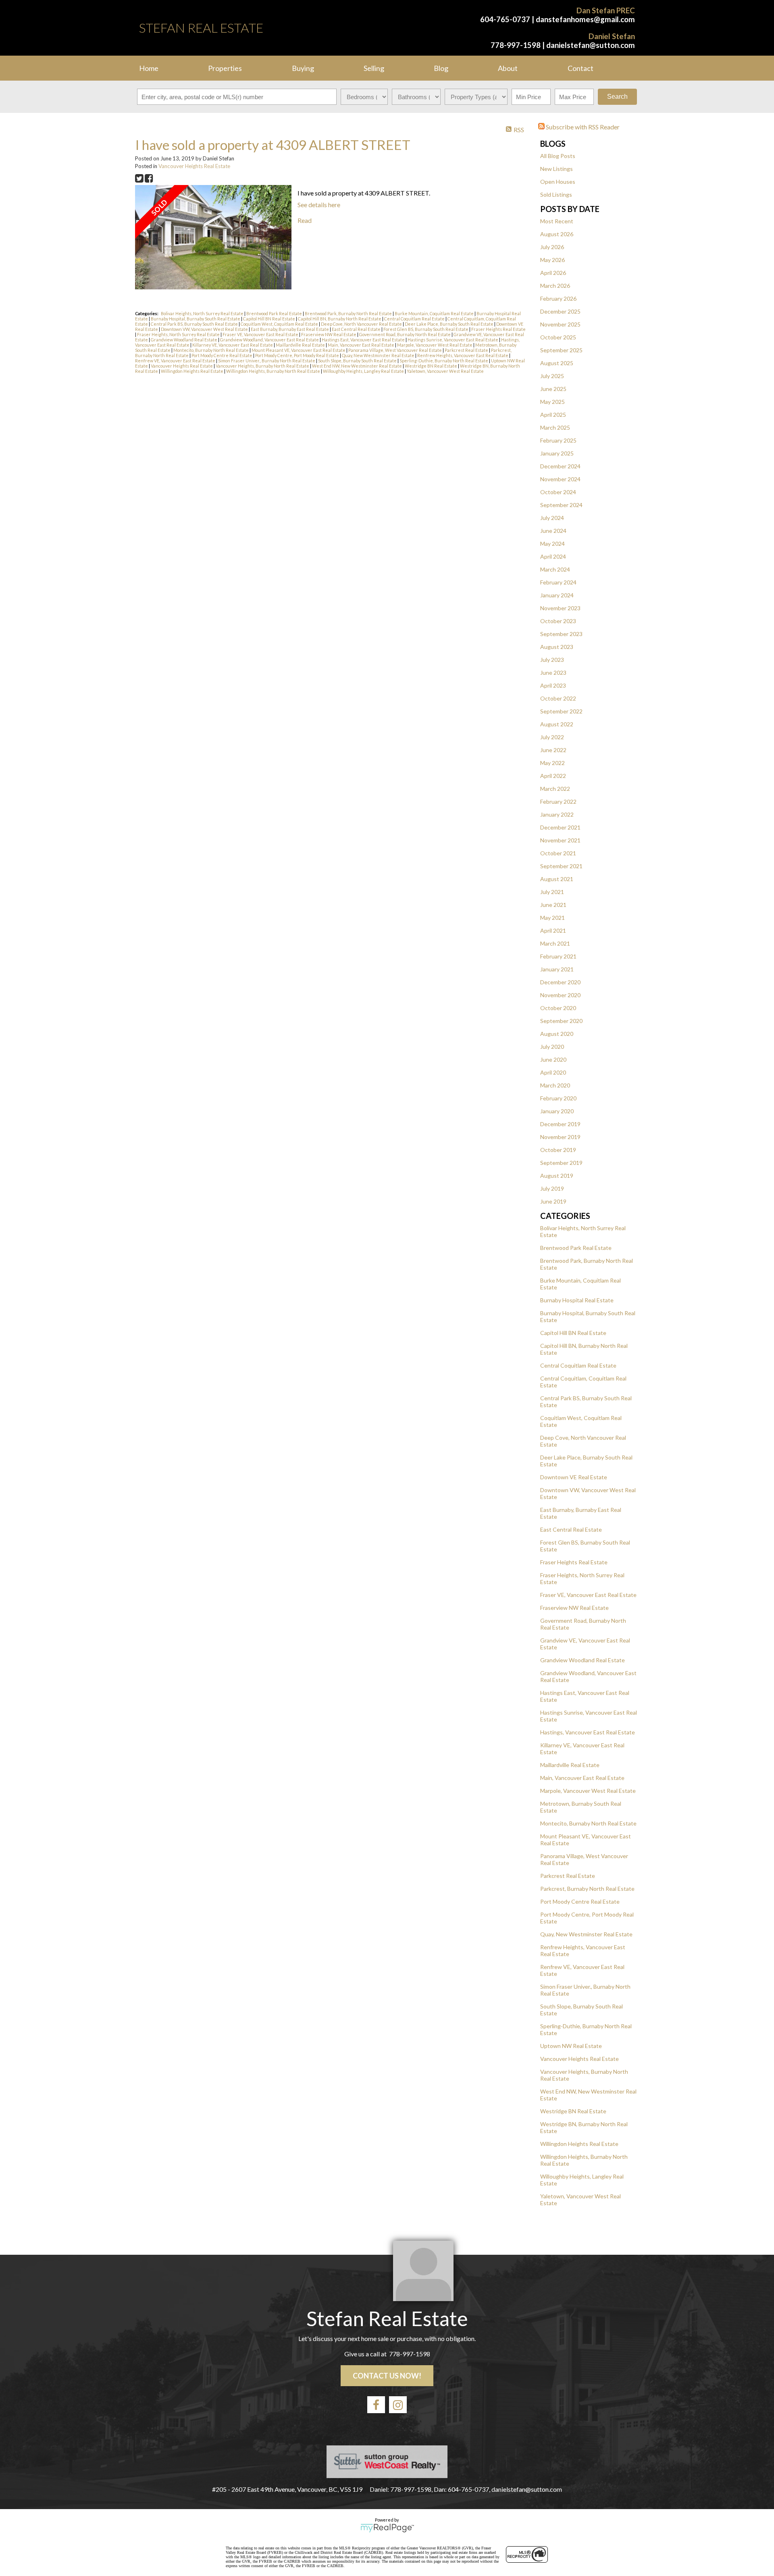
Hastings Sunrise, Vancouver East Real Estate (453, 340)
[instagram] (398, 2405)
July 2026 (552, 247)
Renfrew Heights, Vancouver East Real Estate (463, 355)
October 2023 (558, 621)
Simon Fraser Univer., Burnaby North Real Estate (267, 361)
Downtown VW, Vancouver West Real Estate (205, 329)
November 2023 (560, 608)
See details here (319, 205)
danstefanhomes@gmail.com (585, 19)
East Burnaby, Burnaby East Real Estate (290, 329)
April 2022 (553, 776)
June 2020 (553, 1059)
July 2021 (552, 892)
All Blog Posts (558, 156)
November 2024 (560, 479)
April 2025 (553, 415)
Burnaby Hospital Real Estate (577, 1300)
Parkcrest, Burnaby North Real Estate (587, 1889)
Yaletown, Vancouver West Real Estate (445, 371)
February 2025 (558, 440)
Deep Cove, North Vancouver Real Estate (362, 324)
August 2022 (557, 724)
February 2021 (558, 956)
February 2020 (558, 1098)
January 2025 (557, 453)
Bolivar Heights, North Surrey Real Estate (203, 313)
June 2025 (553, 389)
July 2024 (552, 518)
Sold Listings (556, 194)
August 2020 (557, 1034)
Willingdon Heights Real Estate (579, 2144)
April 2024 (553, 556)
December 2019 (560, 1124)
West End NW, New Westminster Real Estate (357, 366)
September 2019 (561, 1163)
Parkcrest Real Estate (568, 1876)
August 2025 (557, 363)
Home (149, 68)
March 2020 (555, 1085)
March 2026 (555, 286)
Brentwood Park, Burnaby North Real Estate (349, 313)
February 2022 (558, 801)
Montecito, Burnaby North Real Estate (588, 1823)
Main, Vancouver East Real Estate (582, 1778)
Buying (303, 68)
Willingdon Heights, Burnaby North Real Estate (274, 371)
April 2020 (553, 1072)
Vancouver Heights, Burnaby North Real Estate (263, 366)
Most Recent (557, 221)
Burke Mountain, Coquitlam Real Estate (435, 313)
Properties (225, 68)
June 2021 (553, 905)
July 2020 (552, 1047)
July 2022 (552, 737)
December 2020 (560, 982)
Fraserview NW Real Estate (574, 1608)
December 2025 (560, 311)
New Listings (557, 169)
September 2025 (561, 350)
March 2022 (555, 789)
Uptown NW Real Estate (571, 2046)
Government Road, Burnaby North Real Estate (405, 334)
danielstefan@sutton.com (591, 45)
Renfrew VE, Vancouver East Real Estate (176, 361)
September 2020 (561, 1021)
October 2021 (558, 853)
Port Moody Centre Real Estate (580, 1901)
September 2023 (561, 634)
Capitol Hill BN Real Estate (573, 1333)
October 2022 (558, 698)
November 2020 (560, 995)
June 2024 (553, 531)
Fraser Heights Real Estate (574, 1562)
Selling (374, 68)
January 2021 (557, 969)
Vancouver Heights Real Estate (579, 2059)
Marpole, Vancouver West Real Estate (588, 1791)
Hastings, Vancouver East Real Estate (588, 1732)
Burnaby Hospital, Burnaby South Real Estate (196, 319)
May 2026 (552, 260)
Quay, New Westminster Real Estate (586, 1934)
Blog (441, 68)
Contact (580, 68)
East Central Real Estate (571, 1529)
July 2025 (552, 376)
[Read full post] (213, 238)
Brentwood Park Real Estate (576, 1248)
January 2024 (557, 595)
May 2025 (552, 402)
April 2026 (553, 273)
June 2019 (553, 1201)
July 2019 (552, 1188)
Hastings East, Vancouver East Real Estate (364, 340)
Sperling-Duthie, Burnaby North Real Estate (444, 361)
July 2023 (552, 660)
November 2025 (560, 324)
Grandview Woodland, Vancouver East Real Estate (270, 340)
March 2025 (555, 427)
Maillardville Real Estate (570, 1765)
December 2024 (560, 466)
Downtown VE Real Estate (574, 1477)
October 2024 (558, 492)
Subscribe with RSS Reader (582, 127)
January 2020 (557, 1111)
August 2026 (557, 234)
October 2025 (558, 337)
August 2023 (557, 647)
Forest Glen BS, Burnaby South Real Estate (426, 329)
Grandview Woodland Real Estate (583, 1660)
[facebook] (376, 2405)
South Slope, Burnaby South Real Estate (358, 361)
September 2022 (561, 711)
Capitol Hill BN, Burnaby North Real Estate (340, 319)
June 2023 (553, 673)
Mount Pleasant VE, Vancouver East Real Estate (299, 350)
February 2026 (558, 298)
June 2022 (553, 750)
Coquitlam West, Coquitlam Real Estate (280, 324)
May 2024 (552, 544)
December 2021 (560, 827)
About (508, 68)
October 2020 (558, 1008)
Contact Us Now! (387, 2376)
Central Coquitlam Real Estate (578, 1365)
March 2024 (555, 569)
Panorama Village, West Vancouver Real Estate (395, 350)
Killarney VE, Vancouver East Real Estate (233, 345)
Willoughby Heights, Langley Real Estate (364, 371)
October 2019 (558, 1150)
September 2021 (561, 866)
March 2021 (555, 943)
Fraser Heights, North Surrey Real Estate (179, 334)
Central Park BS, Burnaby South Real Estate (195, 324)
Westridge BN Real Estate (573, 2111)
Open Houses (558, 182)
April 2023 (553, 685)
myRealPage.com (387, 2528)
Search (617, 97)
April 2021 (553, 930)
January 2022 (557, 814)
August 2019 (557, 1176)
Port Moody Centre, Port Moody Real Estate (298, 355)
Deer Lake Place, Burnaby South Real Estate (449, 324)
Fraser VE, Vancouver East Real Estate (588, 1595)
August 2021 (557, 879)
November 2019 (560, 1137)
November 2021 (560, 840)
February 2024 (558, 582)
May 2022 (552, 763)
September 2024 (561, 505)
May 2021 (552, 918)
